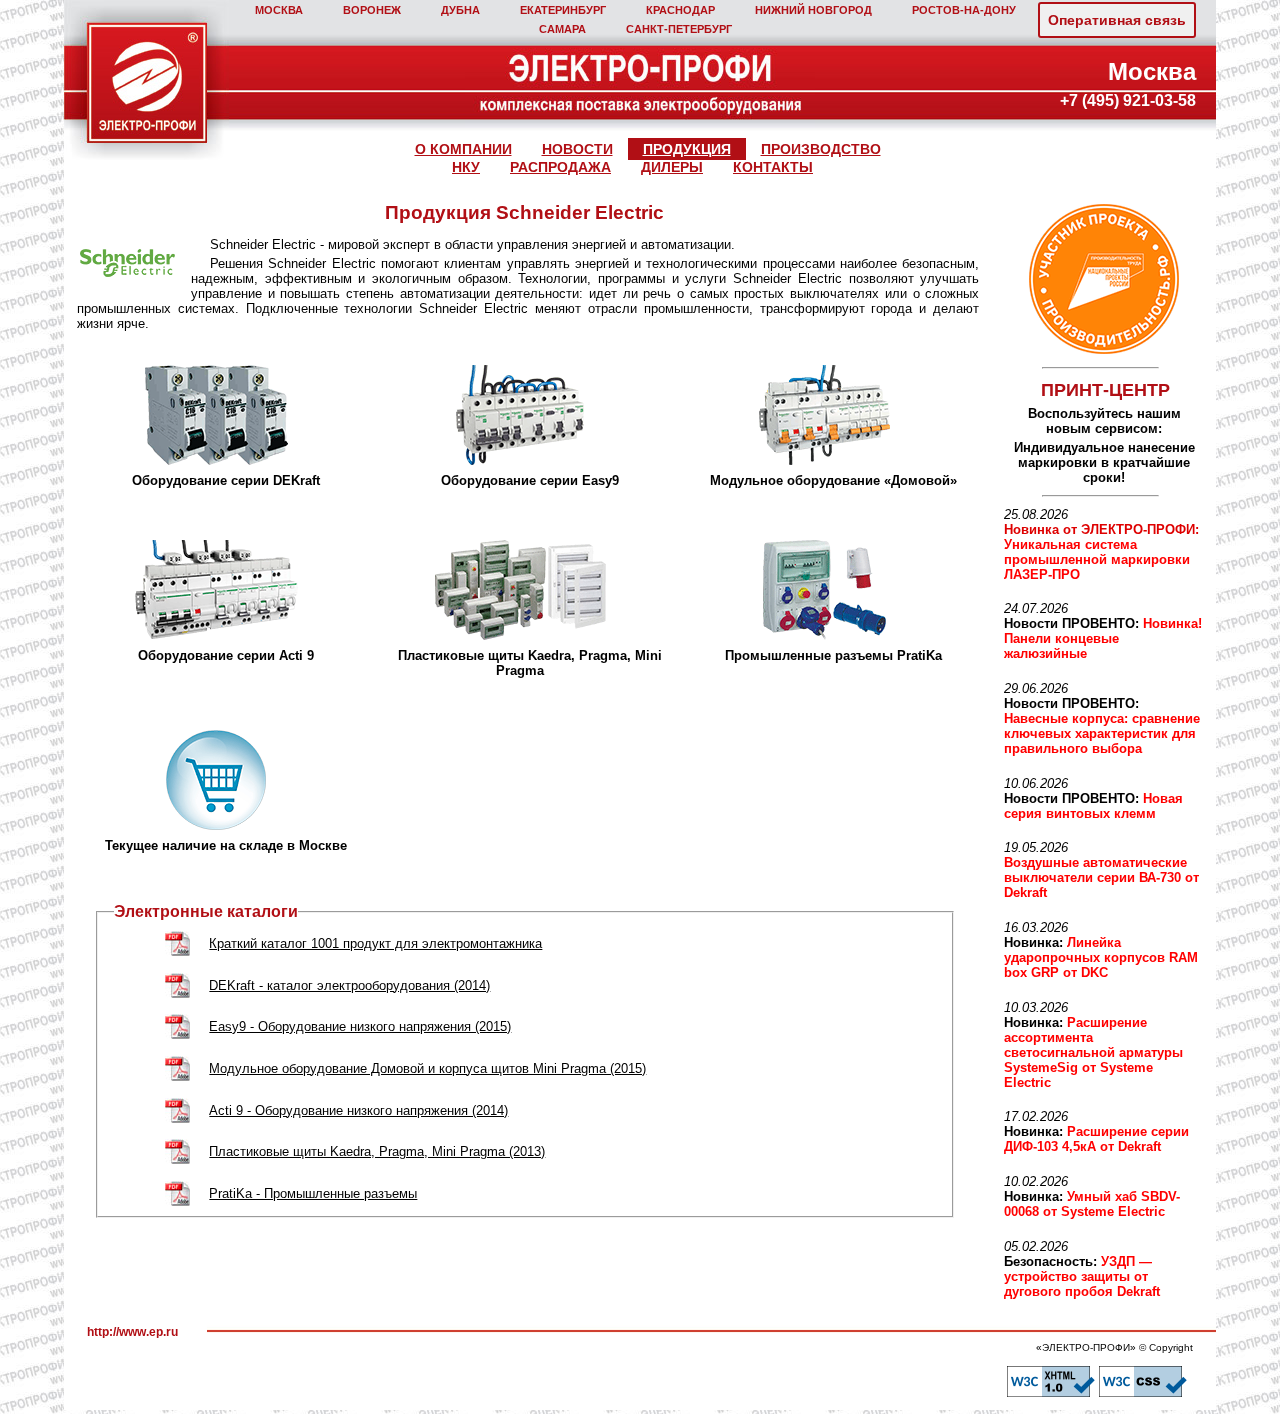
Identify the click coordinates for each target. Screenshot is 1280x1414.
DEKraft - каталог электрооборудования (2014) (349, 985)
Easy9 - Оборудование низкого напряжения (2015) (360, 1026)
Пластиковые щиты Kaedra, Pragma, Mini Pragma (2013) (377, 1151)
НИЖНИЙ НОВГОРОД (813, 10)
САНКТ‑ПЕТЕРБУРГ (679, 29)
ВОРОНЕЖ (372, 10)
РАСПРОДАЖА (560, 167)
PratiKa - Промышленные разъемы (313, 1193)
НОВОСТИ (577, 149)
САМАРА (562, 29)
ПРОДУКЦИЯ (687, 149)
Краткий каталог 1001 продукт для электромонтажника (375, 943)
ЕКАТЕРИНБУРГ (563, 10)
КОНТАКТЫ (773, 167)
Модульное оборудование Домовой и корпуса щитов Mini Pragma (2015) (427, 1068)
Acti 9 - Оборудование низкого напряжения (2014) (358, 1110)
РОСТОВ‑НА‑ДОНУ (964, 10)
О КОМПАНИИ (463, 149)
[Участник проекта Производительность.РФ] (1101, 279)
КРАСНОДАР (680, 10)
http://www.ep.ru (132, 1332)
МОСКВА (279, 10)
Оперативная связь (1117, 20)
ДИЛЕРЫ (672, 167)
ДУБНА (460, 10)
